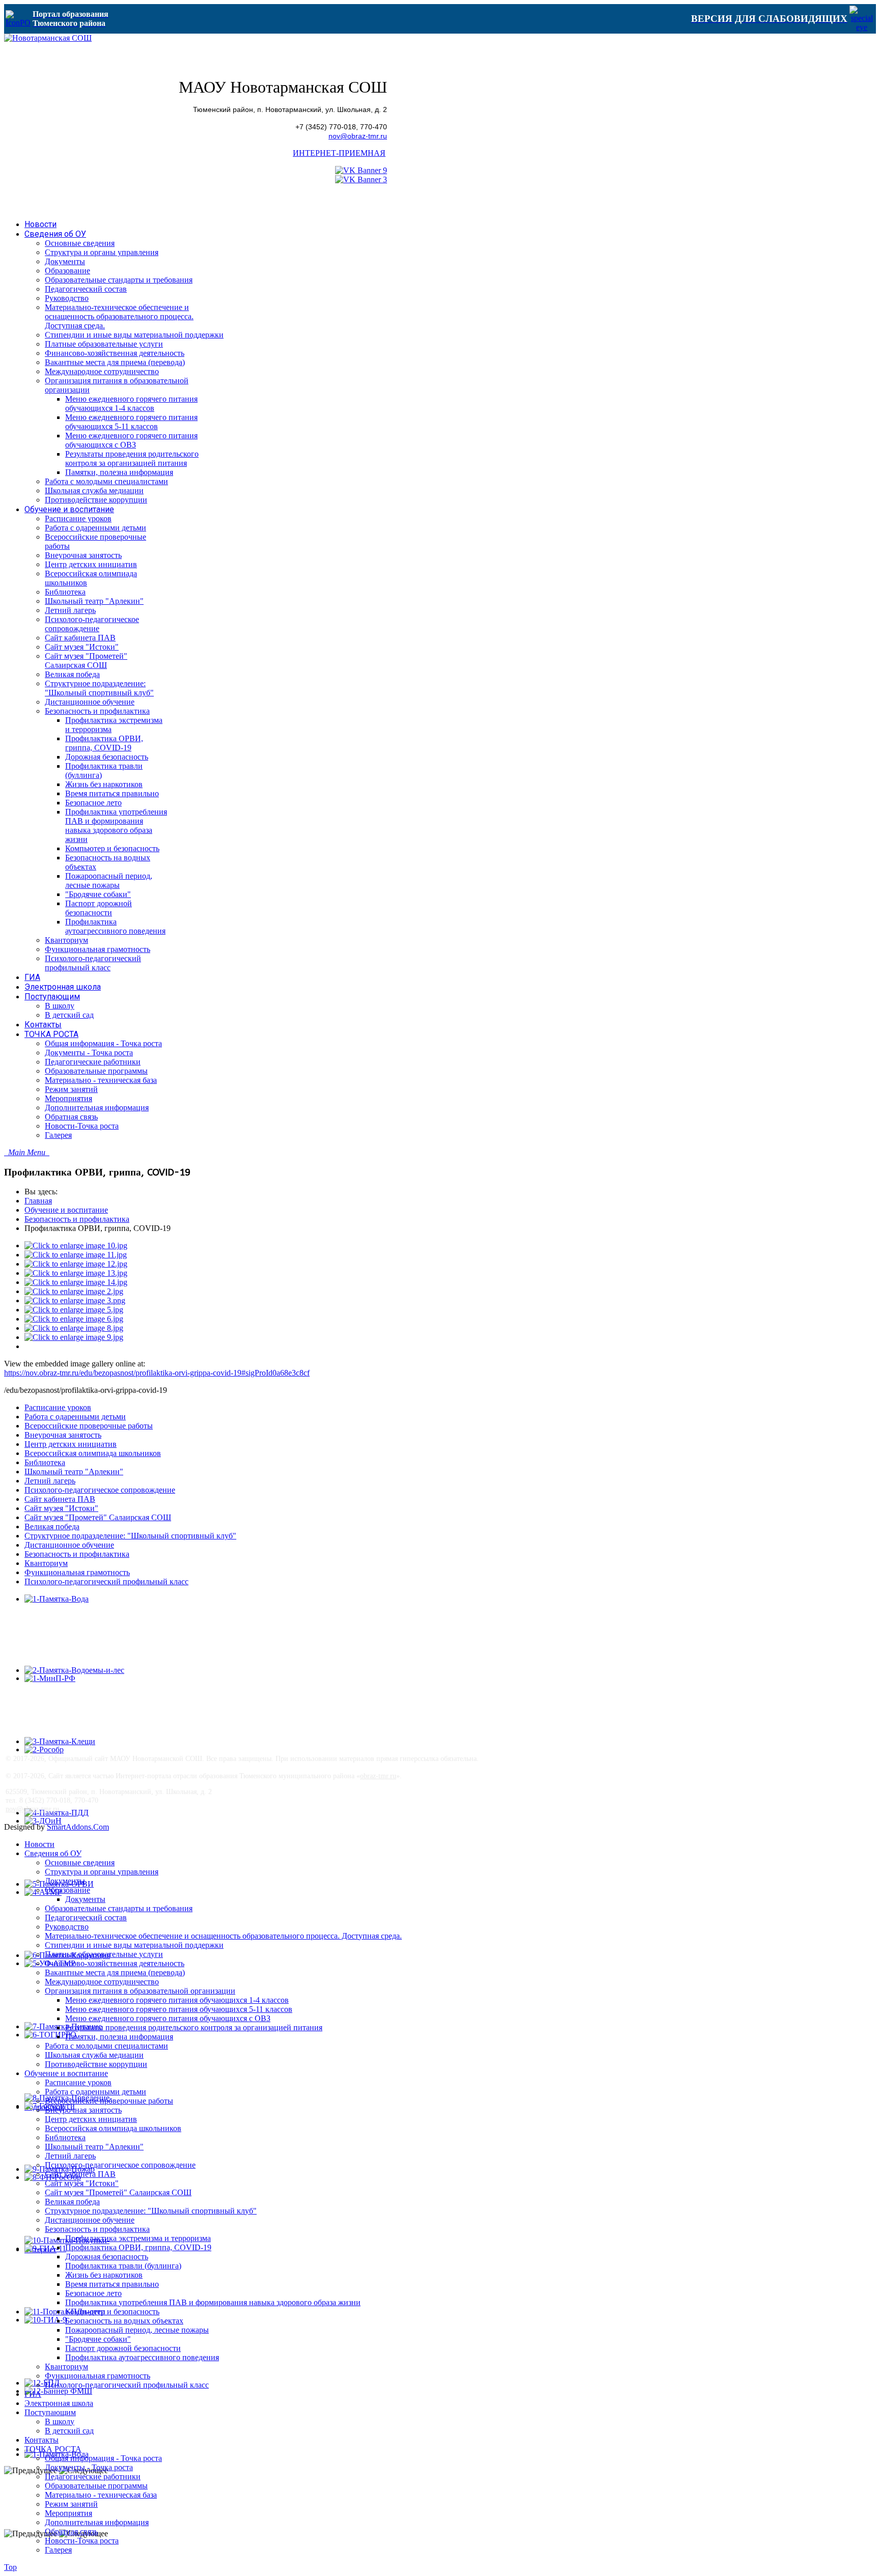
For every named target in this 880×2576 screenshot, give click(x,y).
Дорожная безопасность (107, 2257)
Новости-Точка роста (82, 2541)
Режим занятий (71, 2504)
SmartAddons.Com (78, 1827)
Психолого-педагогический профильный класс (106, 1581)
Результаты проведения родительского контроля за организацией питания (194, 2027)
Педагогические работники (93, 2476)
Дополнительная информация (97, 2522)
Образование (67, 1890)
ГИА (33, 2394)
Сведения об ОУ (53, 1853)
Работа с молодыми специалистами (106, 2046)
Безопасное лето (93, 2293)
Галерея (58, 2550)
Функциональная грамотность (77, 1572)
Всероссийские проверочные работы (89, 1426)
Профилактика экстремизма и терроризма (138, 2238)
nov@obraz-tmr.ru (358, 136)
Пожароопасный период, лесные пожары (137, 2330)
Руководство (67, 1927)
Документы (65, 1881)
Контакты (42, 2440)
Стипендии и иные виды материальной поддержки (134, 1945)
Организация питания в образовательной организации (140, 1991)
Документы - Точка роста (89, 2467)
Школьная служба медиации (94, 2055)
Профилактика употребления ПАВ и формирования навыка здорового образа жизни (213, 2302)
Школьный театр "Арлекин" (74, 1472)
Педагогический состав (86, 1917)
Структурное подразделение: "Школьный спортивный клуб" (130, 1536)
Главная (38, 1201)
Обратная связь (71, 2531)
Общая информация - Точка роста (103, 2458)
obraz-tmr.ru (378, 1776)
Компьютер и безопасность (112, 2312)
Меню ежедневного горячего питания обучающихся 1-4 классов (177, 2000)
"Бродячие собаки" (98, 2339)
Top (10, 2567)
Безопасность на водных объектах (124, 2321)
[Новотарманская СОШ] (48, 38)
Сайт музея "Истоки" (61, 1508)
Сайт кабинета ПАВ (60, 1499)
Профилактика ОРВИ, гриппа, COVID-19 (138, 2247)
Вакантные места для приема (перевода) (115, 1972)
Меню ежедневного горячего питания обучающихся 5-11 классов (179, 2009)
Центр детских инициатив (71, 1444)
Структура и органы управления (102, 1872)
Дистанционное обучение (69, 1545)
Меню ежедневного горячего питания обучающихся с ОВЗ (168, 2018)
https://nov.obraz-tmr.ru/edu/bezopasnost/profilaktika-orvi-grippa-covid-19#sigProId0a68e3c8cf (157, 1373)
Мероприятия (68, 2513)
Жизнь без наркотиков (104, 2275)
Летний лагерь (50, 1481)
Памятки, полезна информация (119, 2037)
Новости (39, 1844)
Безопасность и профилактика (77, 1219)
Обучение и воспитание (66, 1210)
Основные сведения (80, 1863)
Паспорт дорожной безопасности (123, 2348)
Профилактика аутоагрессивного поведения (142, 2357)
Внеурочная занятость (63, 1435)
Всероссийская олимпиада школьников (93, 1453)
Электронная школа (59, 2403)
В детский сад (69, 2431)
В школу (60, 2421)
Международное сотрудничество (102, 1982)
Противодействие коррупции (96, 2064)
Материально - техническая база (101, 2495)
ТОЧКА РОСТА (53, 2449)
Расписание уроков (58, 1407)
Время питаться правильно (112, 2284)
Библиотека (45, 1462)
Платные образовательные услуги (104, 1954)
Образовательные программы (96, 2486)
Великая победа (52, 1527)
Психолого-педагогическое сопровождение (100, 1490)
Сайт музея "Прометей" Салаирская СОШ (98, 1517)
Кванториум (46, 1563)
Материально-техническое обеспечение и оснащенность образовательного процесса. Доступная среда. (223, 1936)
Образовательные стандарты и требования (119, 1908)
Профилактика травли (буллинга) (123, 2266)
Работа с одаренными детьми (75, 1417)
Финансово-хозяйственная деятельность (115, 1963)
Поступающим (50, 2412)
